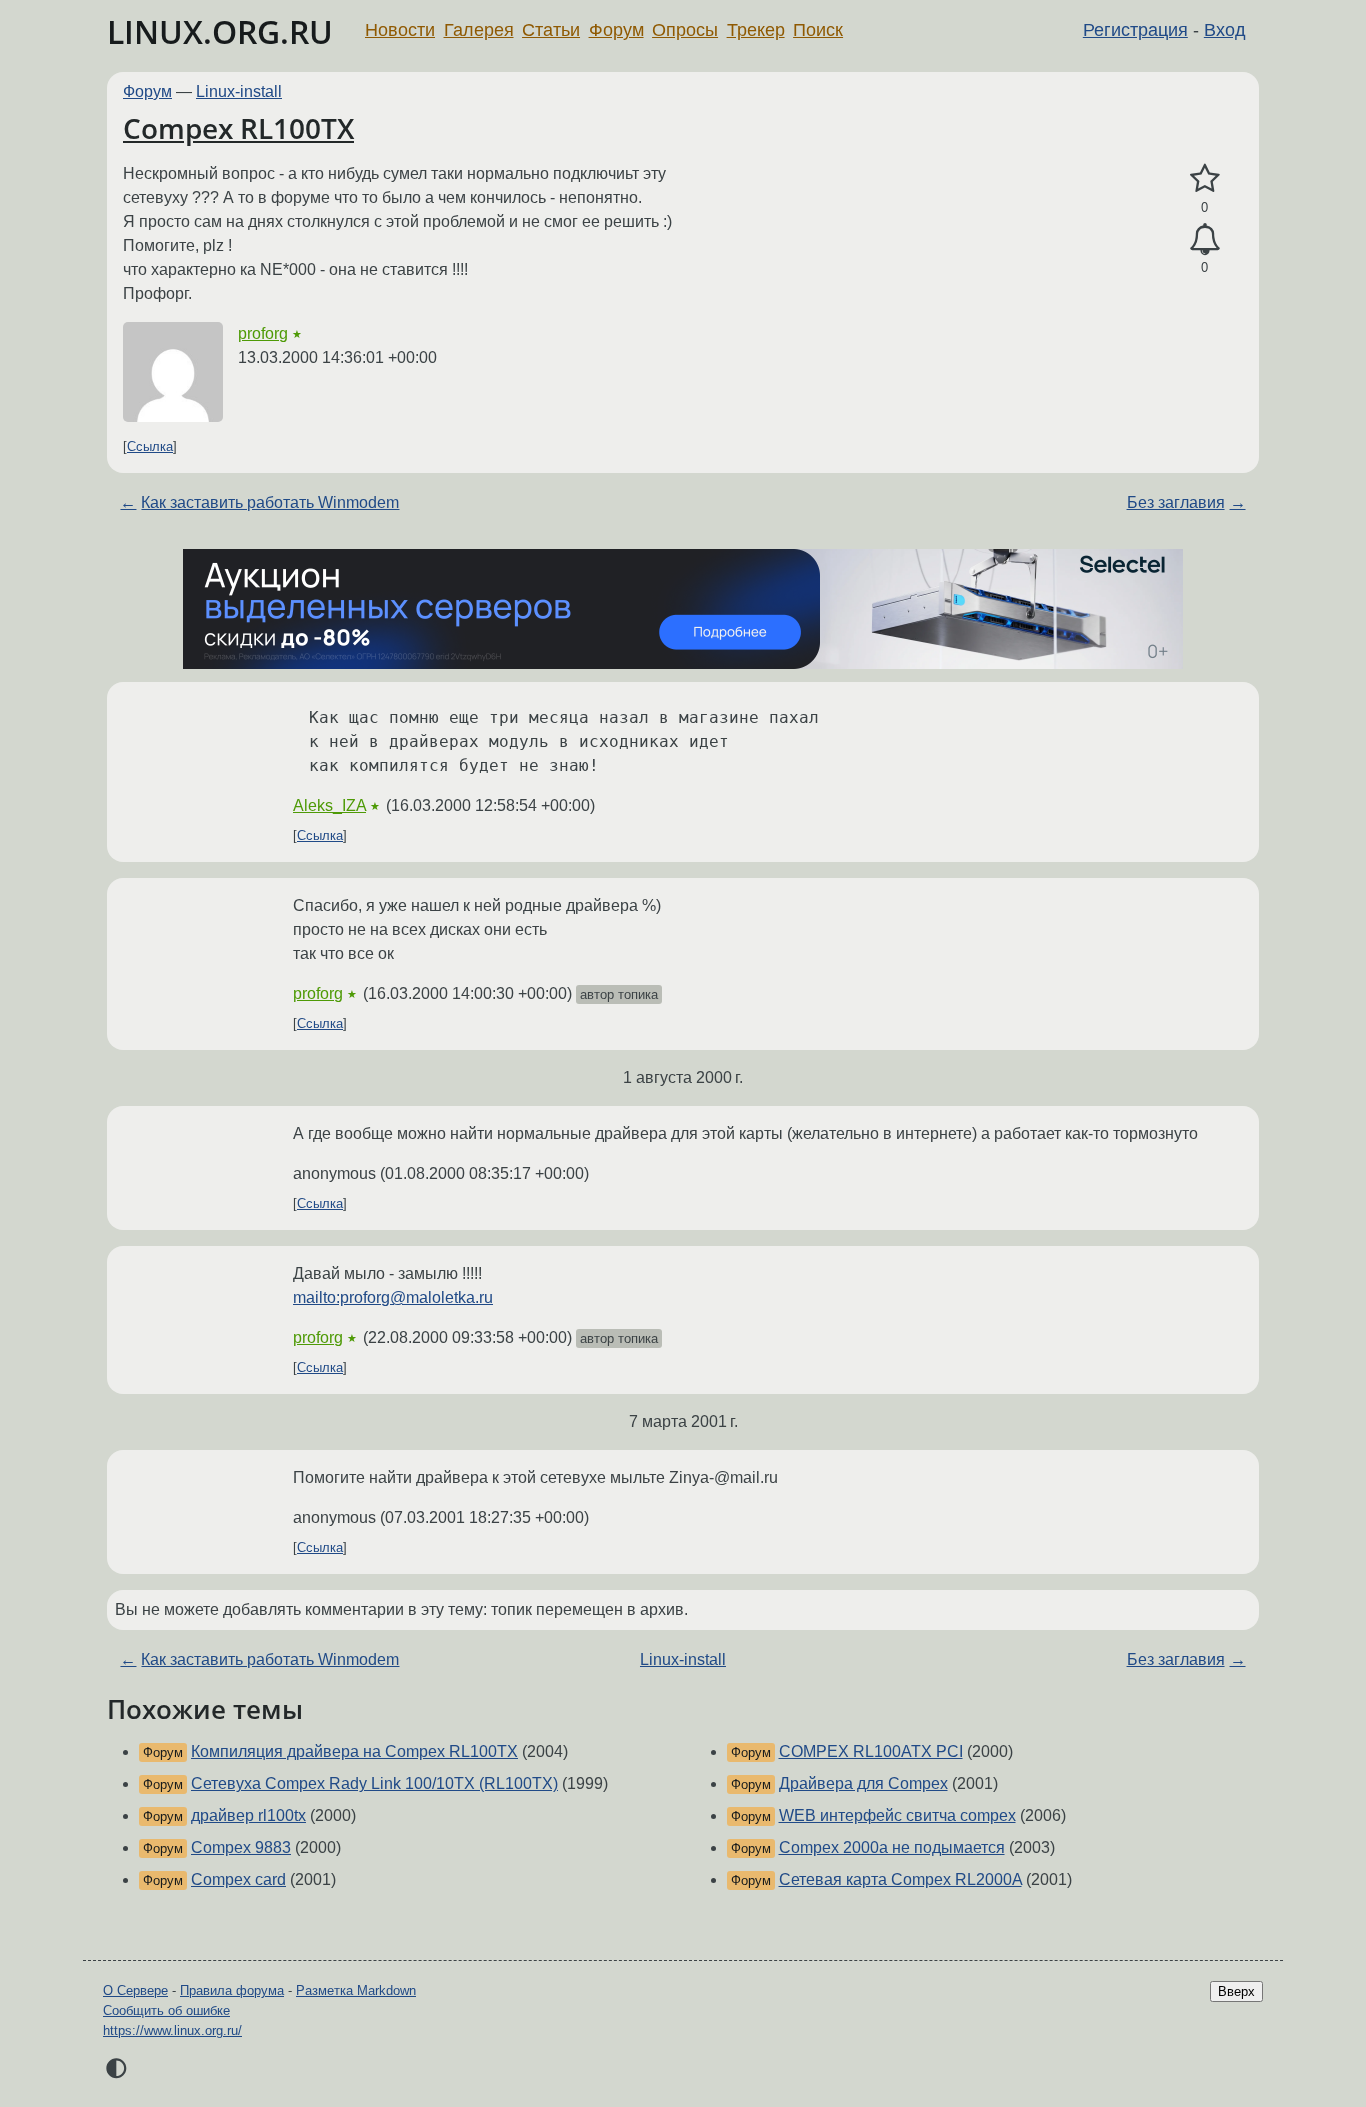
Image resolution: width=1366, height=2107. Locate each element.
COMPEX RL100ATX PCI (871, 1751)
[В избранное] (1204, 179)
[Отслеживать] (1204, 240)
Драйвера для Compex (863, 1783)
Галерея (479, 30)
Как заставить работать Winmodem (270, 502)
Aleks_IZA (329, 805)
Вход (1225, 30)
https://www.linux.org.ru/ (172, 2030)
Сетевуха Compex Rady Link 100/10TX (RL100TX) (374, 1783)
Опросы (685, 30)
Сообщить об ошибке (166, 2010)
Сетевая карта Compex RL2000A (900, 1879)
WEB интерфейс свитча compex (897, 1815)
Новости (400, 30)
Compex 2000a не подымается (892, 1847)
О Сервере (135, 1990)
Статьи (551, 30)
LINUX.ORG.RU (220, 31)
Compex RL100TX (238, 128)
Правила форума (232, 1990)
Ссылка (150, 446)
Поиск (818, 30)
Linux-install (239, 91)
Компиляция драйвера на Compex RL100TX (354, 1751)
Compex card (238, 1879)
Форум (616, 30)
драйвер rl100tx (248, 1815)
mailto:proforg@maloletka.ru (393, 1297)
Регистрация (1135, 30)
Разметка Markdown (356, 1990)
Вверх (1236, 1991)
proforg (263, 333)
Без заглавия (1176, 502)
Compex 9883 (241, 1847)
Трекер (756, 30)
